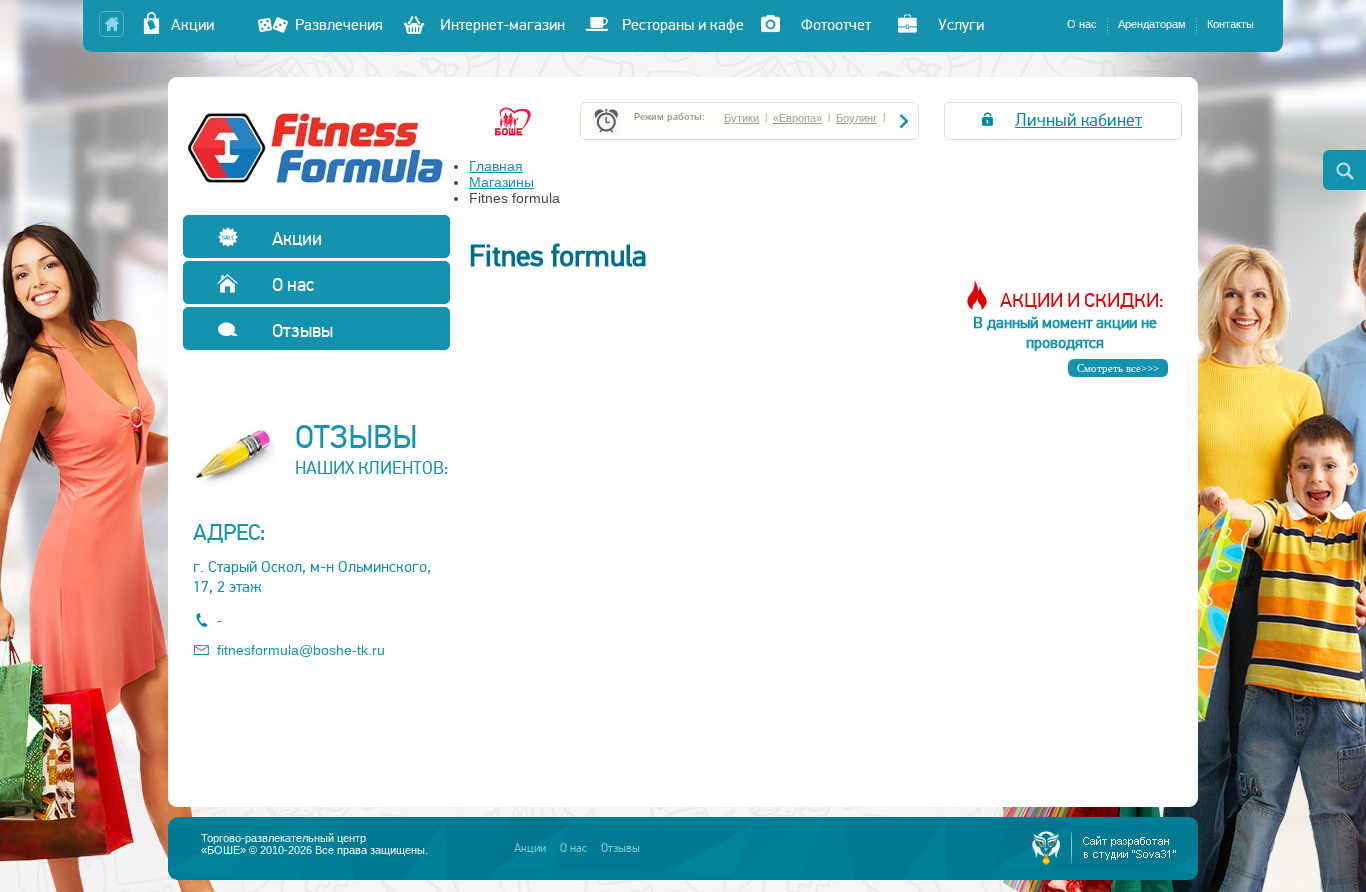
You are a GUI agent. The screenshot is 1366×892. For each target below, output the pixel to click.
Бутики (741, 118)
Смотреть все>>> (1118, 368)
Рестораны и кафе (683, 25)
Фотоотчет (836, 25)
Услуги (961, 25)
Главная (496, 166)
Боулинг (856, 118)
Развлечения (339, 25)
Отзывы (300, 330)
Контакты (1230, 24)
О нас (1082, 24)
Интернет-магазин (502, 25)
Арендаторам (1152, 24)
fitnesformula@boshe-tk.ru (301, 650)
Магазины (501, 182)
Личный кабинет (1078, 120)
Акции (204, 25)
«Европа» (797, 118)
